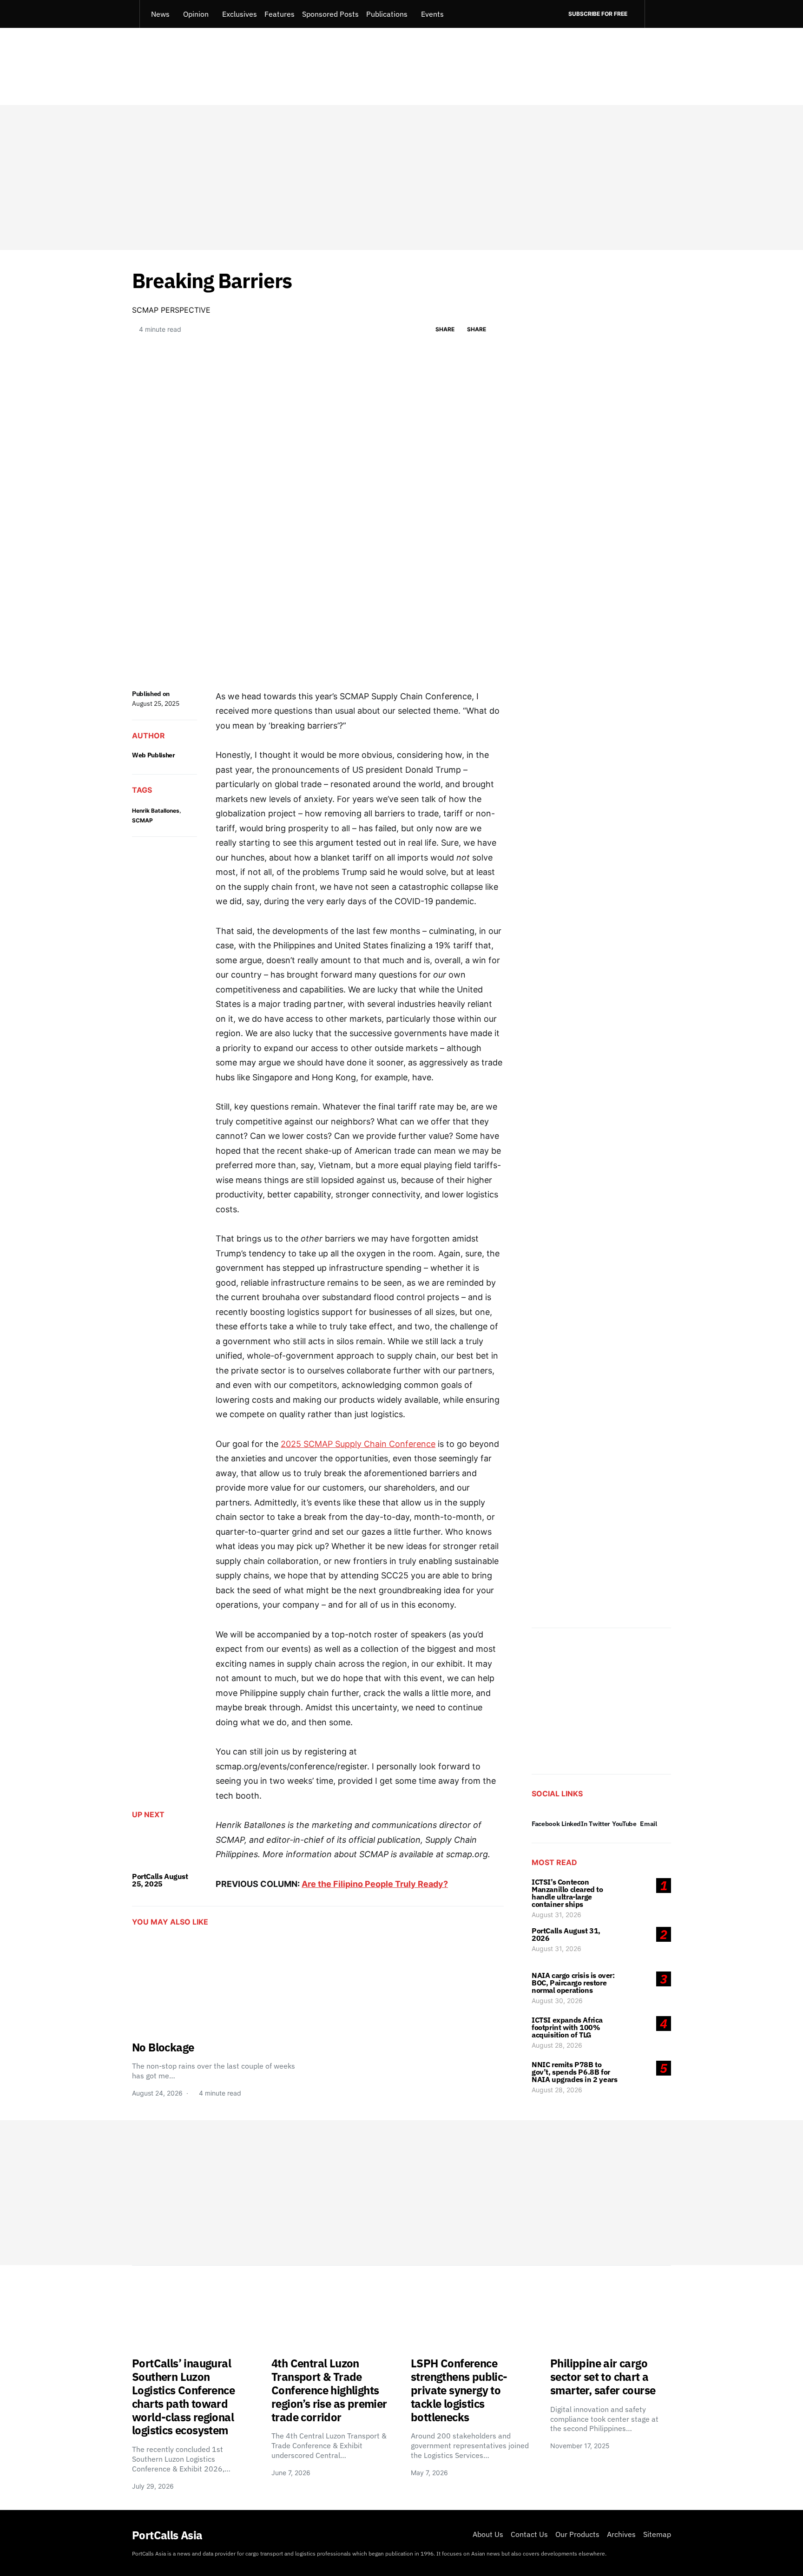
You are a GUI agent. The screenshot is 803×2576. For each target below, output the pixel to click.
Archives (621, 2534)
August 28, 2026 (557, 2045)
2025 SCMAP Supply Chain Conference (358, 1444)
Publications (387, 14)
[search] (658, 14)
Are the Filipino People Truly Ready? (375, 1884)
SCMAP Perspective (171, 310)
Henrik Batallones (156, 811)
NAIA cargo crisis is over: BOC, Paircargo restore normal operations (573, 1983)
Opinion (196, 14)
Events (432, 14)
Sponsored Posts (330, 14)
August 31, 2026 (556, 1915)
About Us (488, 2534)
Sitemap (657, 2534)
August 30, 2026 (557, 2001)
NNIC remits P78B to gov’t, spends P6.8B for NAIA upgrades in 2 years (574, 2072)
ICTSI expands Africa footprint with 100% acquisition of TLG (567, 2027)
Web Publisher (153, 755)
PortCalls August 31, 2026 (566, 1934)
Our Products (577, 2534)
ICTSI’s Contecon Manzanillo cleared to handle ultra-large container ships (567, 1893)
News (160, 14)
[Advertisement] (401, 177)
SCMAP (142, 820)
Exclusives (240, 14)
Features (280, 14)
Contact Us (529, 2534)
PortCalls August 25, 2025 (160, 1880)
